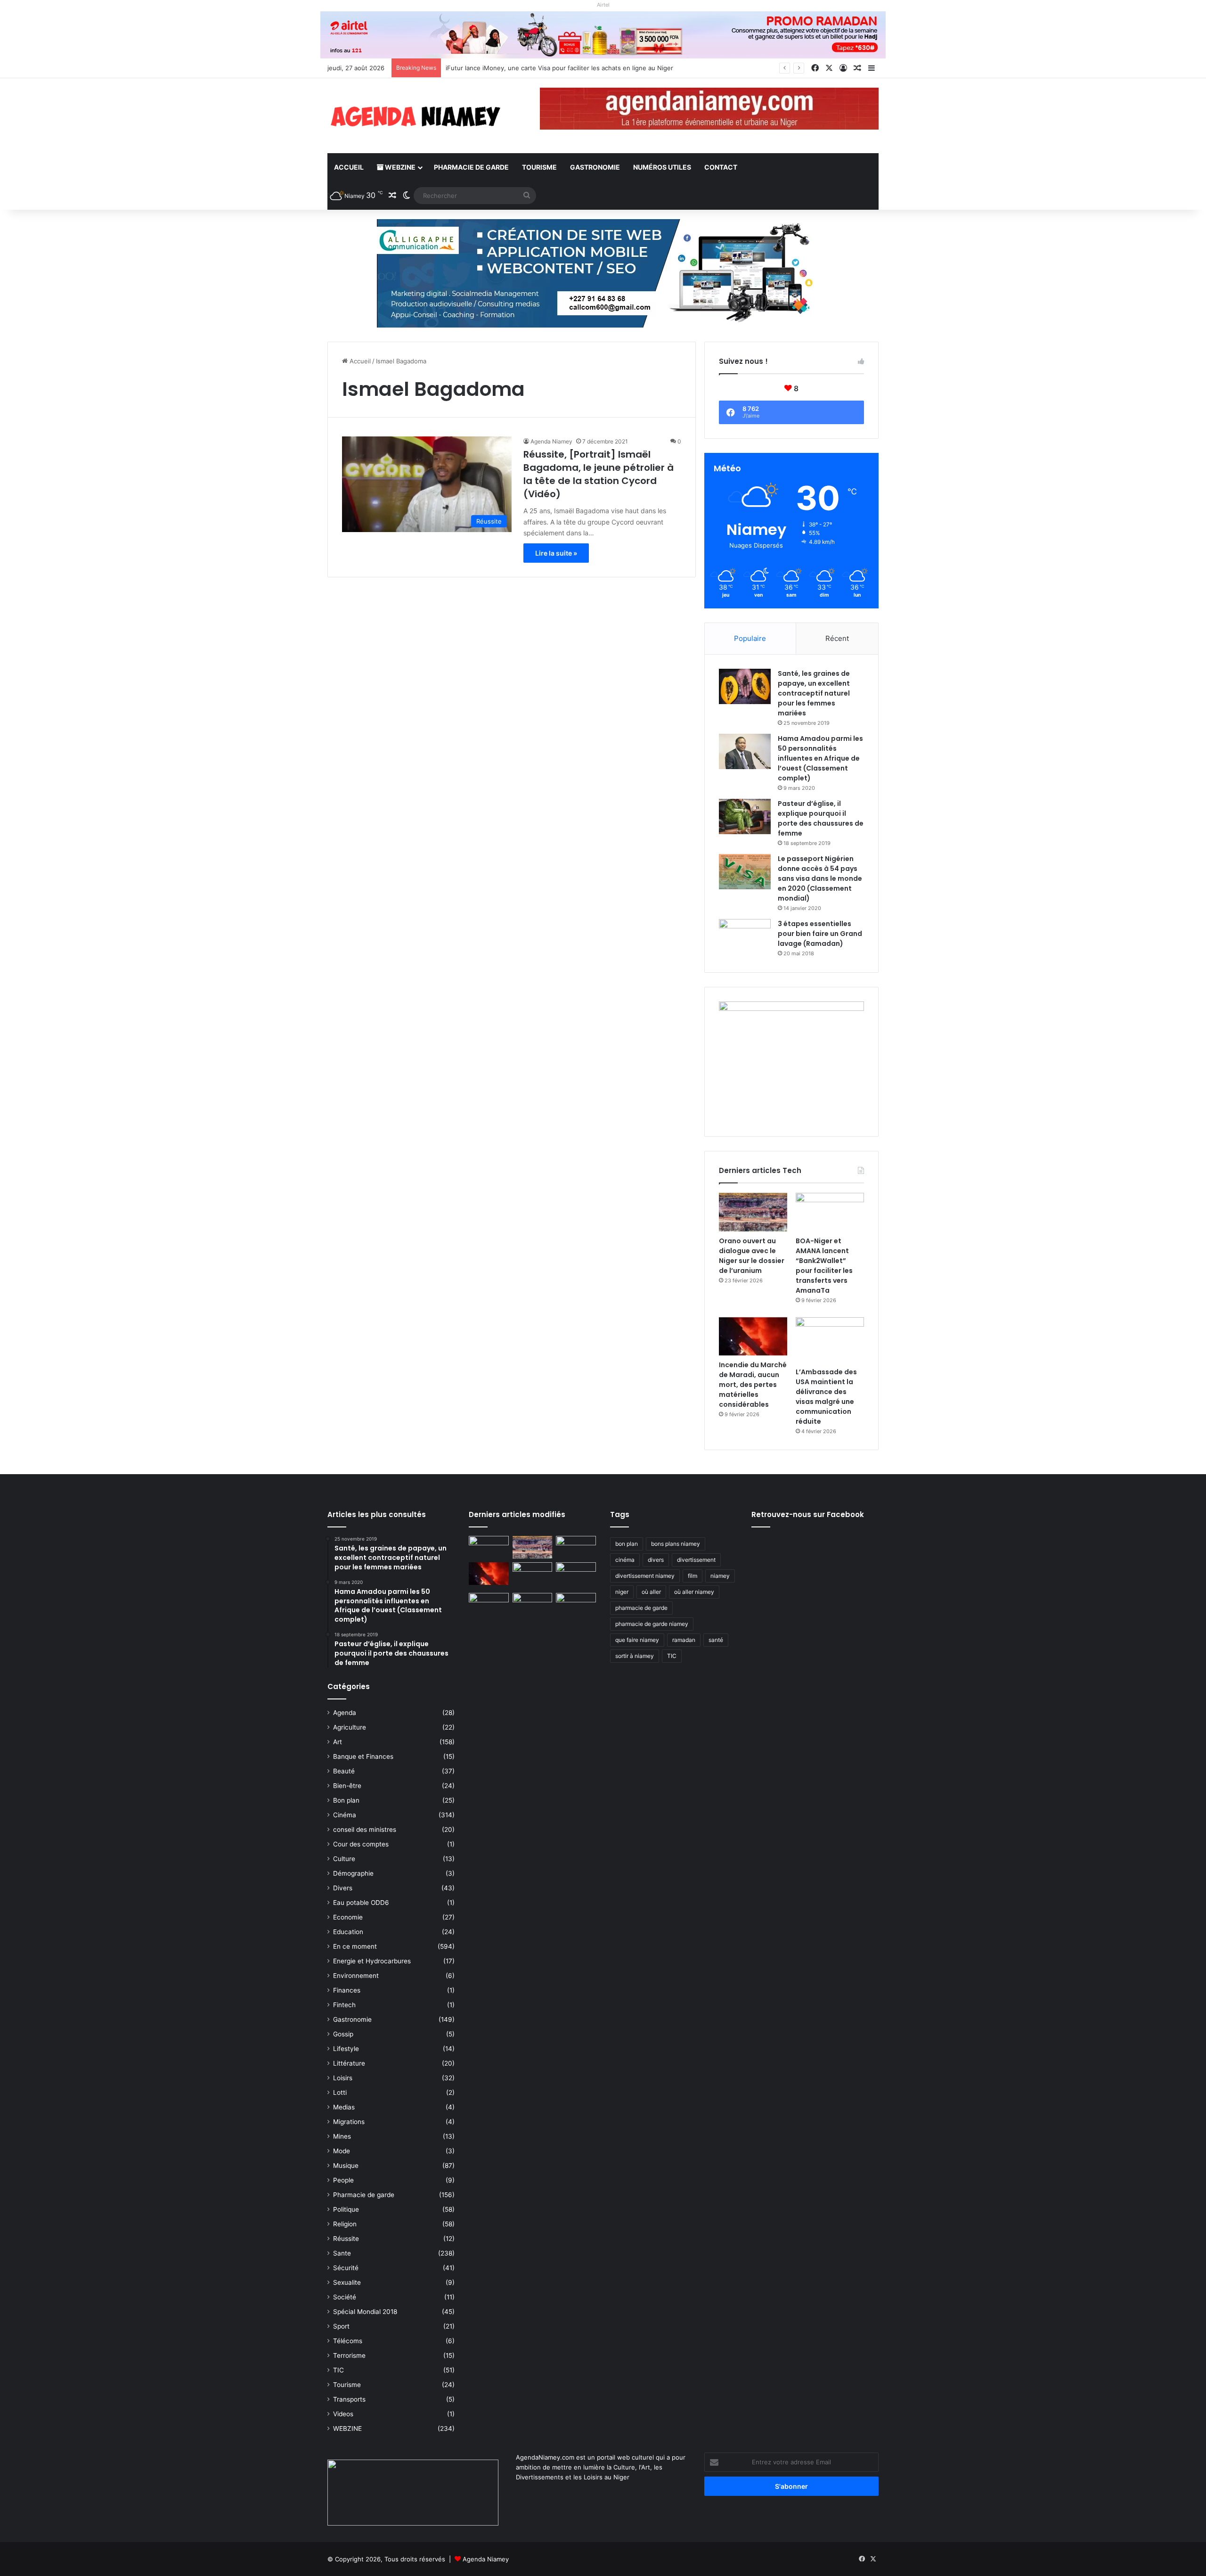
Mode (342, 2151)
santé (716, 1640)
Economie (348, 1917)
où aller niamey (694, 1592)
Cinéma (345, 1815)
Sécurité (346, 2268)
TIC (338, 2370)
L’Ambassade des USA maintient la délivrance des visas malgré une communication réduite (826, 1397)
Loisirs (343, 2078)
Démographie (353, 1873)
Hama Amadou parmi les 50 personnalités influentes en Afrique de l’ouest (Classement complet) (820, 758)
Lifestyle (346, 2049)
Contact (721, 167)
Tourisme (539, 167)
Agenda (345, 1713)
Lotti (340, 2092)
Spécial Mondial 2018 (365, 2312)
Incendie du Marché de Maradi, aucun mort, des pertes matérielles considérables (753, 1385)
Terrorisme (349, 2355)
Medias (344, 2107)
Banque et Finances (363, 1756)
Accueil (349, 167)
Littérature (349, 2063)
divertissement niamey (645, 1576)
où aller (651, 1592)
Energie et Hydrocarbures (372, 1961)
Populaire (750, 638)
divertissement (696, 1560)
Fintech (344, 2005)
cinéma (625, 1560)
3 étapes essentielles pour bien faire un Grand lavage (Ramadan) (820, 934)
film (693, 1576)
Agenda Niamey (551, 441)
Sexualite (347, 2282)
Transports (349, 2399)
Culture (344, 1859)
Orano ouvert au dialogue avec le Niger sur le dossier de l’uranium (543, 68)
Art (338, 1742)
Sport (341, 2326)
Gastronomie (595, 167)
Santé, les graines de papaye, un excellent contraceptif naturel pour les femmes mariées (814, 693)
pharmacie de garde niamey (652, 1624)
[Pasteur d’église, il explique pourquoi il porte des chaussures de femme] (745, 816)
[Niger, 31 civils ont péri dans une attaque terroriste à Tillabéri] (576, 1574)
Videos (343, 2414)
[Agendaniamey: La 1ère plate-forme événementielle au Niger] (415, 116)
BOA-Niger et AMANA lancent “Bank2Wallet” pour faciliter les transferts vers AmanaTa (824, 1266)
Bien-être (347, 1786)
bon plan (627, 1544)
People (343, 2180)
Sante (342, 2253)
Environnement (356, 1976)
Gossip (343, 2034)
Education (348, 1932)
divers (656, 1560)
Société (345, 2297)
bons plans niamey (676, 1544)
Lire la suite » (556, 553)
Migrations (349, 2122)
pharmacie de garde (641, 1608)
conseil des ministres (365, 1829)
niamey (720, 1576)
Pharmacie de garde (471, 167)
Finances (347, 1990)
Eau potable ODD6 (361, 1903)
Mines (342, 2136)
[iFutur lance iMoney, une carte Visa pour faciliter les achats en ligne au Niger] (489, 1547)
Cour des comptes (361, 1844)
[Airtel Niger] (603, 34)
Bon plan (346, 1800)
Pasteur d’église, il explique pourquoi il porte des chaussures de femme (821, 818)
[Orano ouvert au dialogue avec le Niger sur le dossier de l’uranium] (753, 1212)
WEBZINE (399, 167)
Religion (345, 2224)
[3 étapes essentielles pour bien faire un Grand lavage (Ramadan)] (745, 939)
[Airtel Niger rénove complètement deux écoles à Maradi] (576, 1604)
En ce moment (355, 1946)
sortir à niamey (635, 1656)
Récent (837, 638)
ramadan (684, 1640)
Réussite (346, 2239)
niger (622, 1592)
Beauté (344, 1771)
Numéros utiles (662, 167)
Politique (346, 2209)
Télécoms (348, 2341)
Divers (343, 1888)
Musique (346, 2166)
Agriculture (350, 1727)
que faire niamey (637, 1640)
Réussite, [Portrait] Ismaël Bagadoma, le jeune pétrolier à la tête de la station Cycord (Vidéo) (599, 474)
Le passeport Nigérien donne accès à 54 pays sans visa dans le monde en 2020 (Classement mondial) (820, 878)
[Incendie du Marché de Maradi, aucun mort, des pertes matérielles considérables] (753, 1337)
